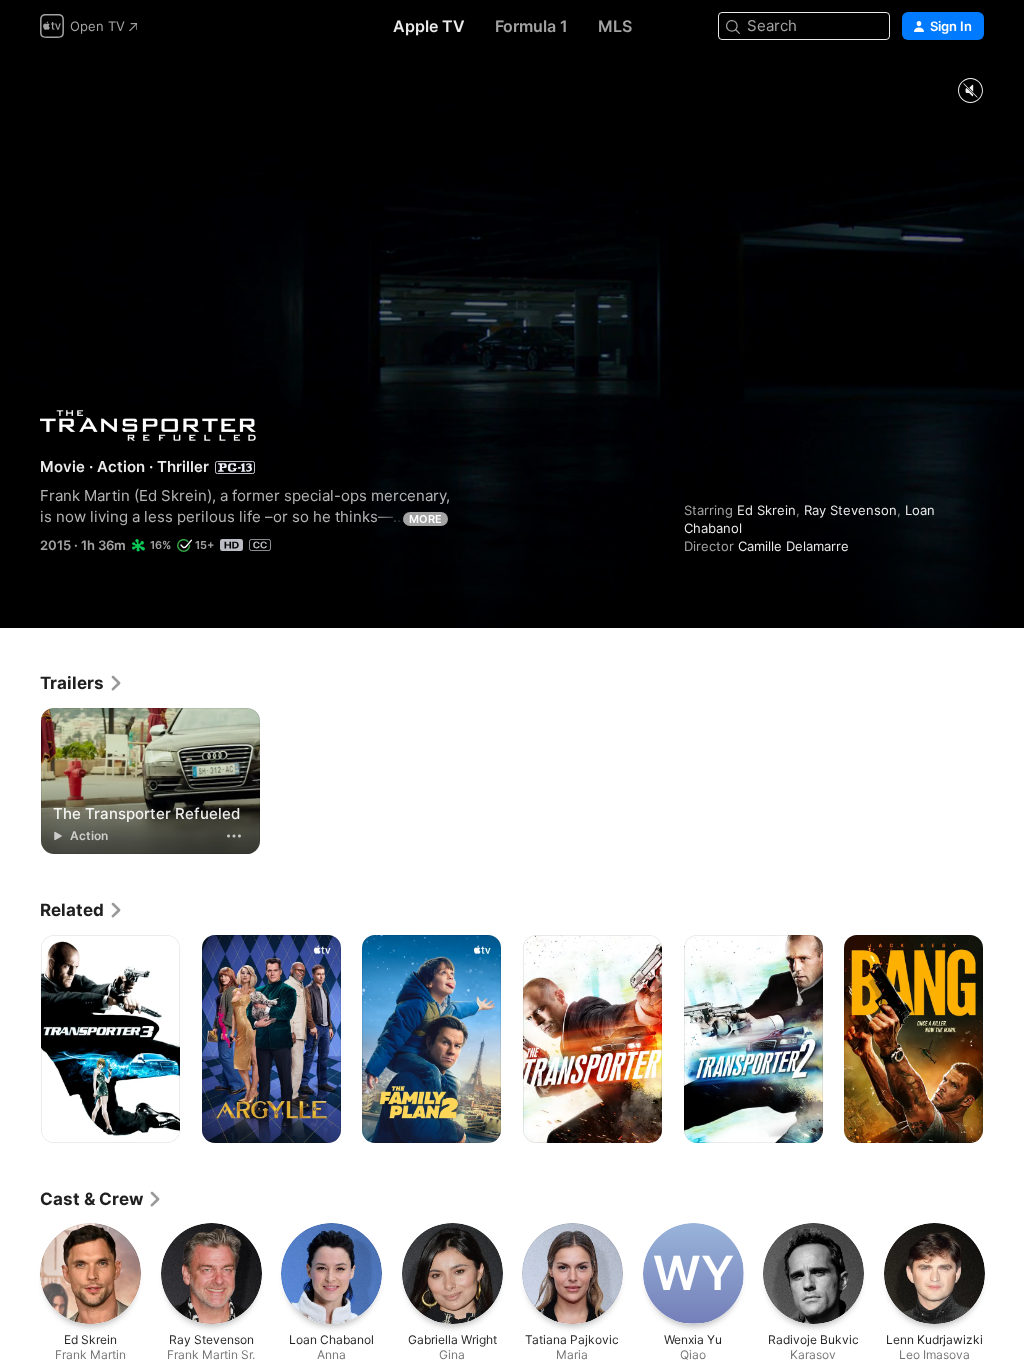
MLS (615, 26)
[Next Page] (1004, 1039)
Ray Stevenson (850, 510)
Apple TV (429, 26)
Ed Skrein (766, 510)
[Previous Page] (20, 1039)
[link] (82, 683)
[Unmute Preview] (970, 91)
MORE (425, 519)
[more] (234, 836)
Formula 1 (531, 26)
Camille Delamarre (793, 546)
